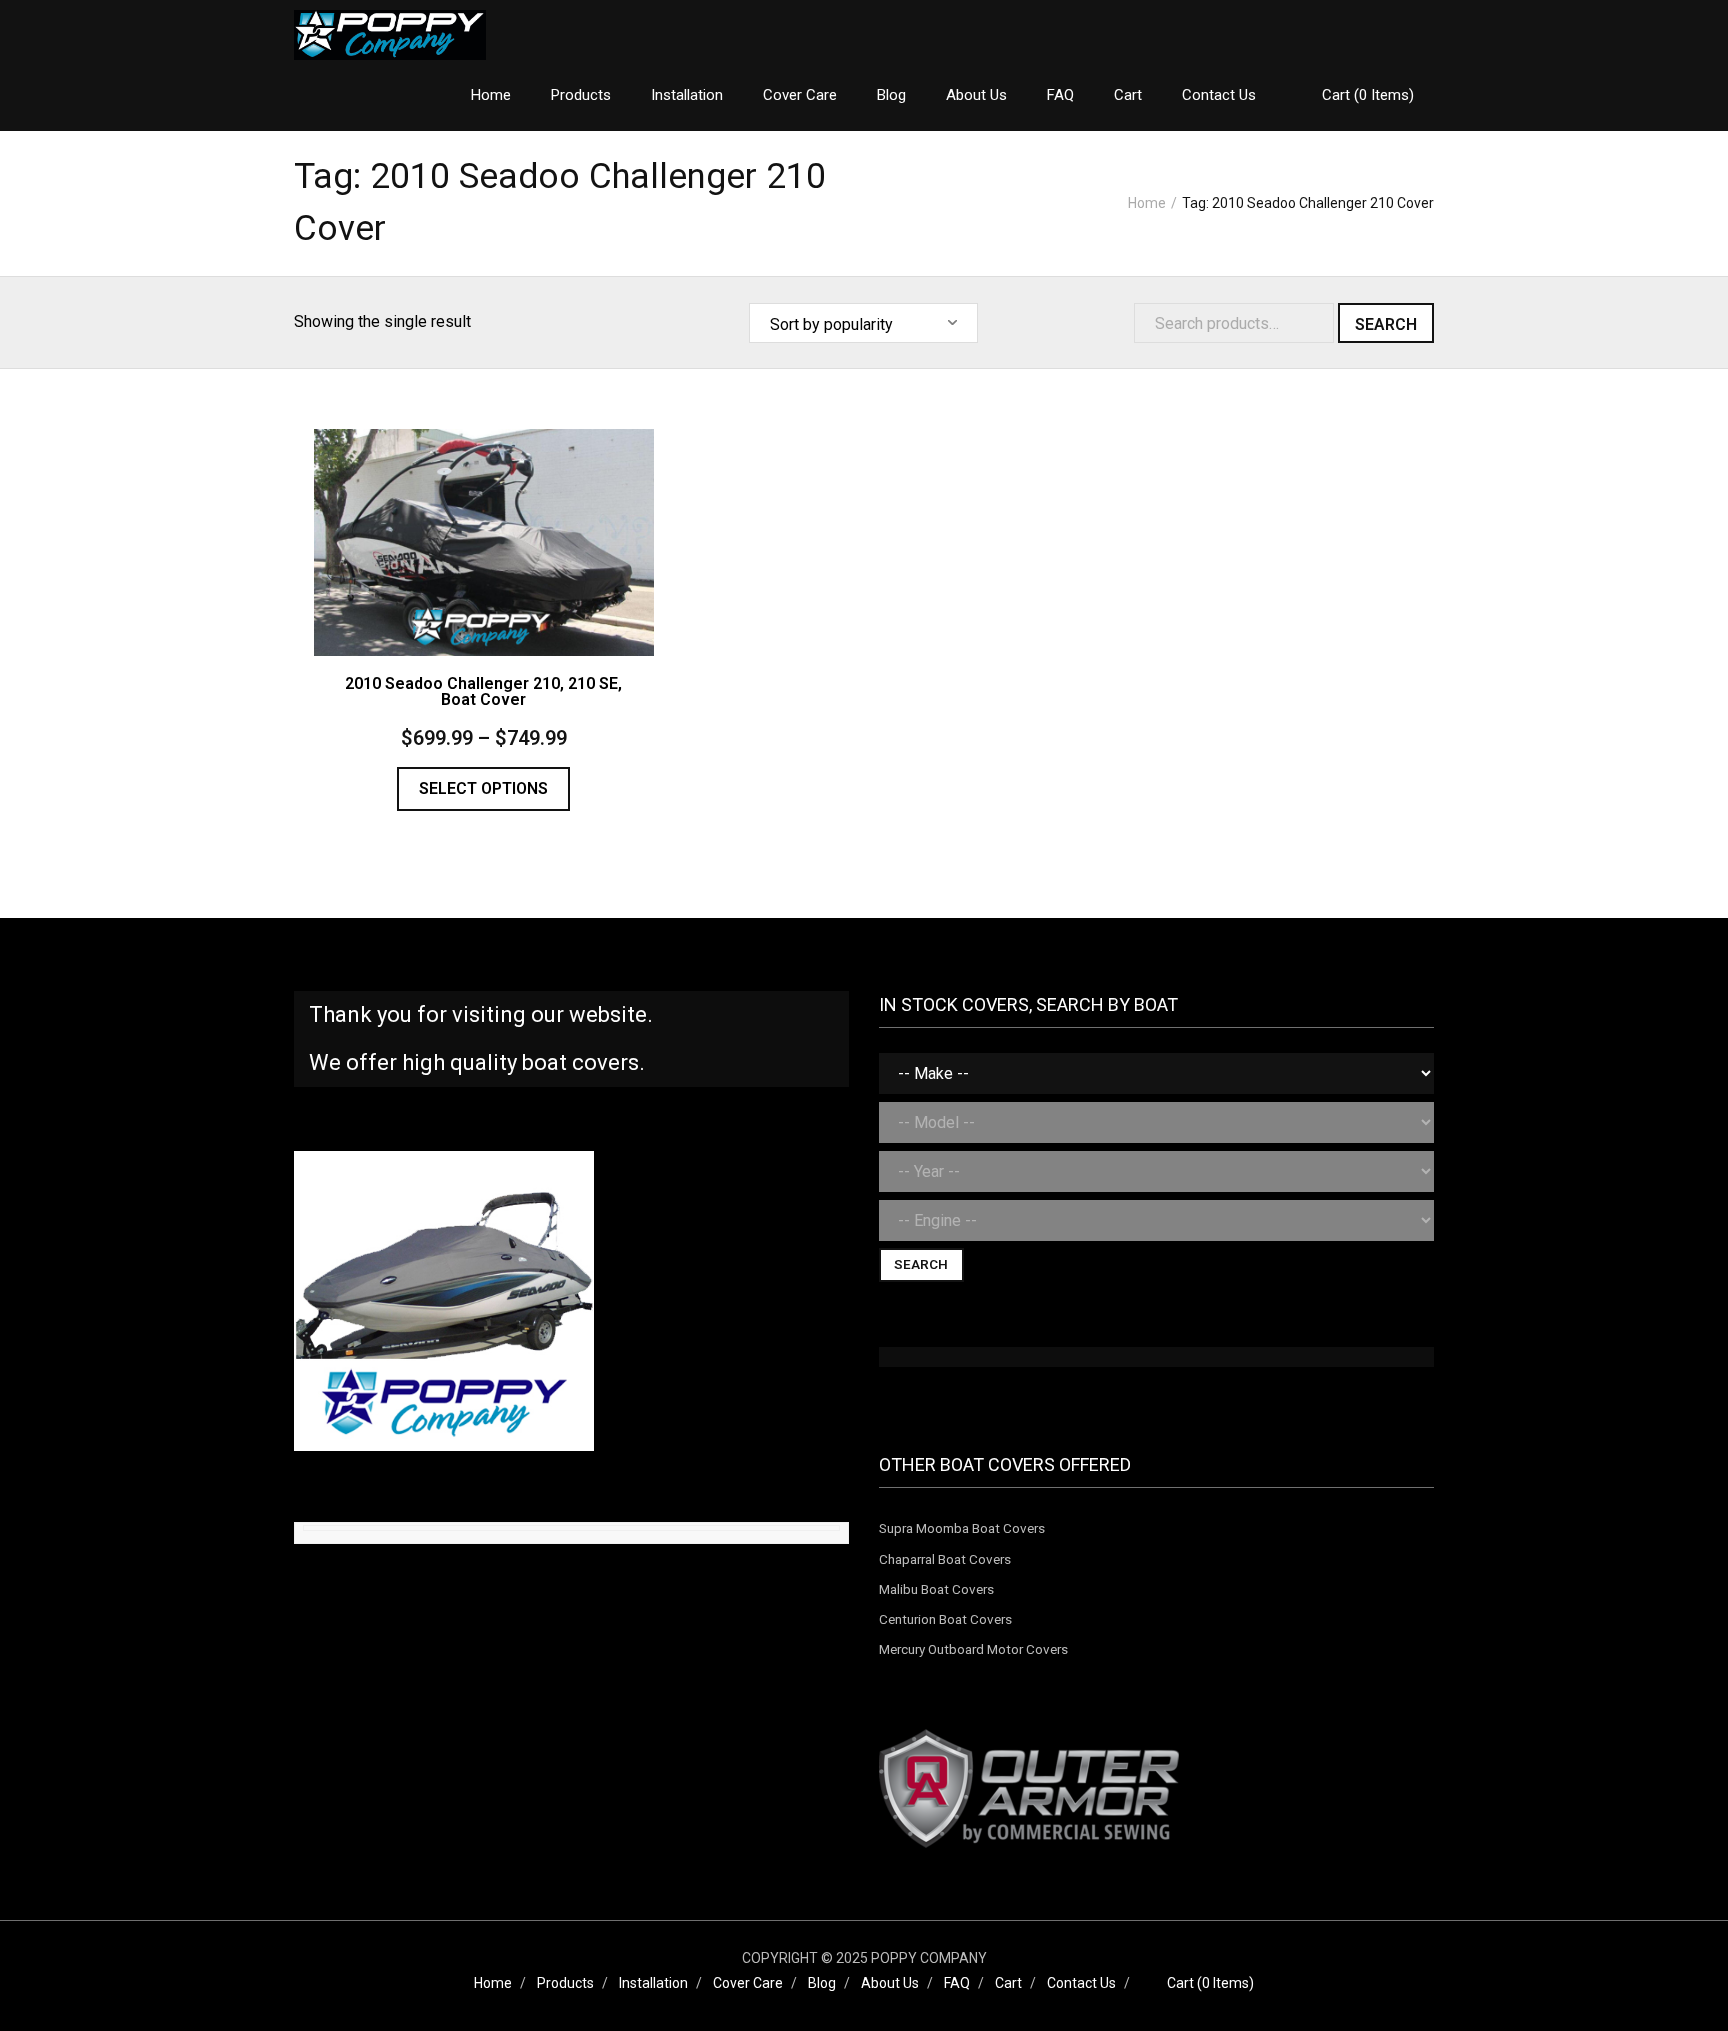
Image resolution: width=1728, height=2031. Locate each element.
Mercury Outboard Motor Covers (973, 1649)
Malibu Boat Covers (936, 1589)
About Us (890, 1983)
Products (565, 1983)
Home (1147, 203)
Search (1386, 324)
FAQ (957, 1983)
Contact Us (1081, 1983)
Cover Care (748, 1983)
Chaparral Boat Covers (945, 1559)
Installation (653, 1983)
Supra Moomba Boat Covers (962, 1528)
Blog (822, 1983)
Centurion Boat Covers (945, 1619)
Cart (1008, 1983)
